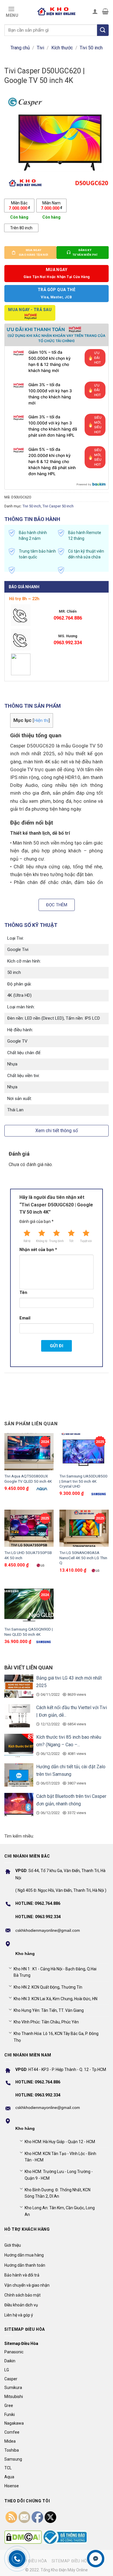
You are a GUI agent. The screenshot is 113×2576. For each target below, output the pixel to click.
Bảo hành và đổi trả (22, 2275)
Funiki (10, 2415)
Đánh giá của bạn (37, 1221)
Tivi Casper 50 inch (58, 506)
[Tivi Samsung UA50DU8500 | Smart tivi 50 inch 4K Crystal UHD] (84, 1452)
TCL (8, 2468)
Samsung (13, 2459)
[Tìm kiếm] (103, 30)
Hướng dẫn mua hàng (24, 2255)
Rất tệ (27, 1241)
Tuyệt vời (86, 1241)
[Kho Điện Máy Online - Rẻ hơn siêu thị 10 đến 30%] (57, 11)
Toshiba (12, 2450)
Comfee (12, 2432)
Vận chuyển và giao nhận (27, 2285)
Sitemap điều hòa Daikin (78, 2561)
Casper (11, 2379)
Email (25, 1318)
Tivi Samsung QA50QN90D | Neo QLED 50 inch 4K (29, 1632)
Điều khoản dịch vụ (21, 2305)
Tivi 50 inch (91, 48)
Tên (23, 1293)
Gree (9, 2406)
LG (7, 2370)
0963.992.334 (68, 643)
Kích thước (62, 48)
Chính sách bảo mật (22, 2295)
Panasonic (14, 2352)
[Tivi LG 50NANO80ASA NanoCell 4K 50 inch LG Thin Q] (84, 1528)
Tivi (40, 48)
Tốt (71, 1241)
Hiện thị (41, 720)
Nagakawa (14, 2423)
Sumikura (13, 2388)
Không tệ (42, 1241)
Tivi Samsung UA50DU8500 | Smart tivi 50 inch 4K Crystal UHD (83, 1481)
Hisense (12, 2486)
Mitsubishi (14, 2397)
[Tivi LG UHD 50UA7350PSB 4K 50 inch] (29, 1528)
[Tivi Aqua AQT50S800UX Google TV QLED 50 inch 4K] (29, 1452)
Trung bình (57, 1241)
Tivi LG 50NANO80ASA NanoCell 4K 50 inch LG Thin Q (83, 1558)
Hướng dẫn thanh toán (25, 2265)
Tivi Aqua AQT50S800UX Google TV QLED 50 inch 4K (28, 1479)
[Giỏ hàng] (105, 11)
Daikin (10, 2361)
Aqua (9, 2477)
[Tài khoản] (95, 11)
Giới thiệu (13, 2245)
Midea (10, 2441)
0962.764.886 (68, 618)
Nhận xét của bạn (38, 1250)
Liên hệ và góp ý (19, 2315)
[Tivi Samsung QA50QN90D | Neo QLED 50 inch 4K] (29, 1605)
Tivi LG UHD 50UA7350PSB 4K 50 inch (28, 1555)
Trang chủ (20, 48)
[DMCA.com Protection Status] (23, 2537)
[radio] (19, 206)
